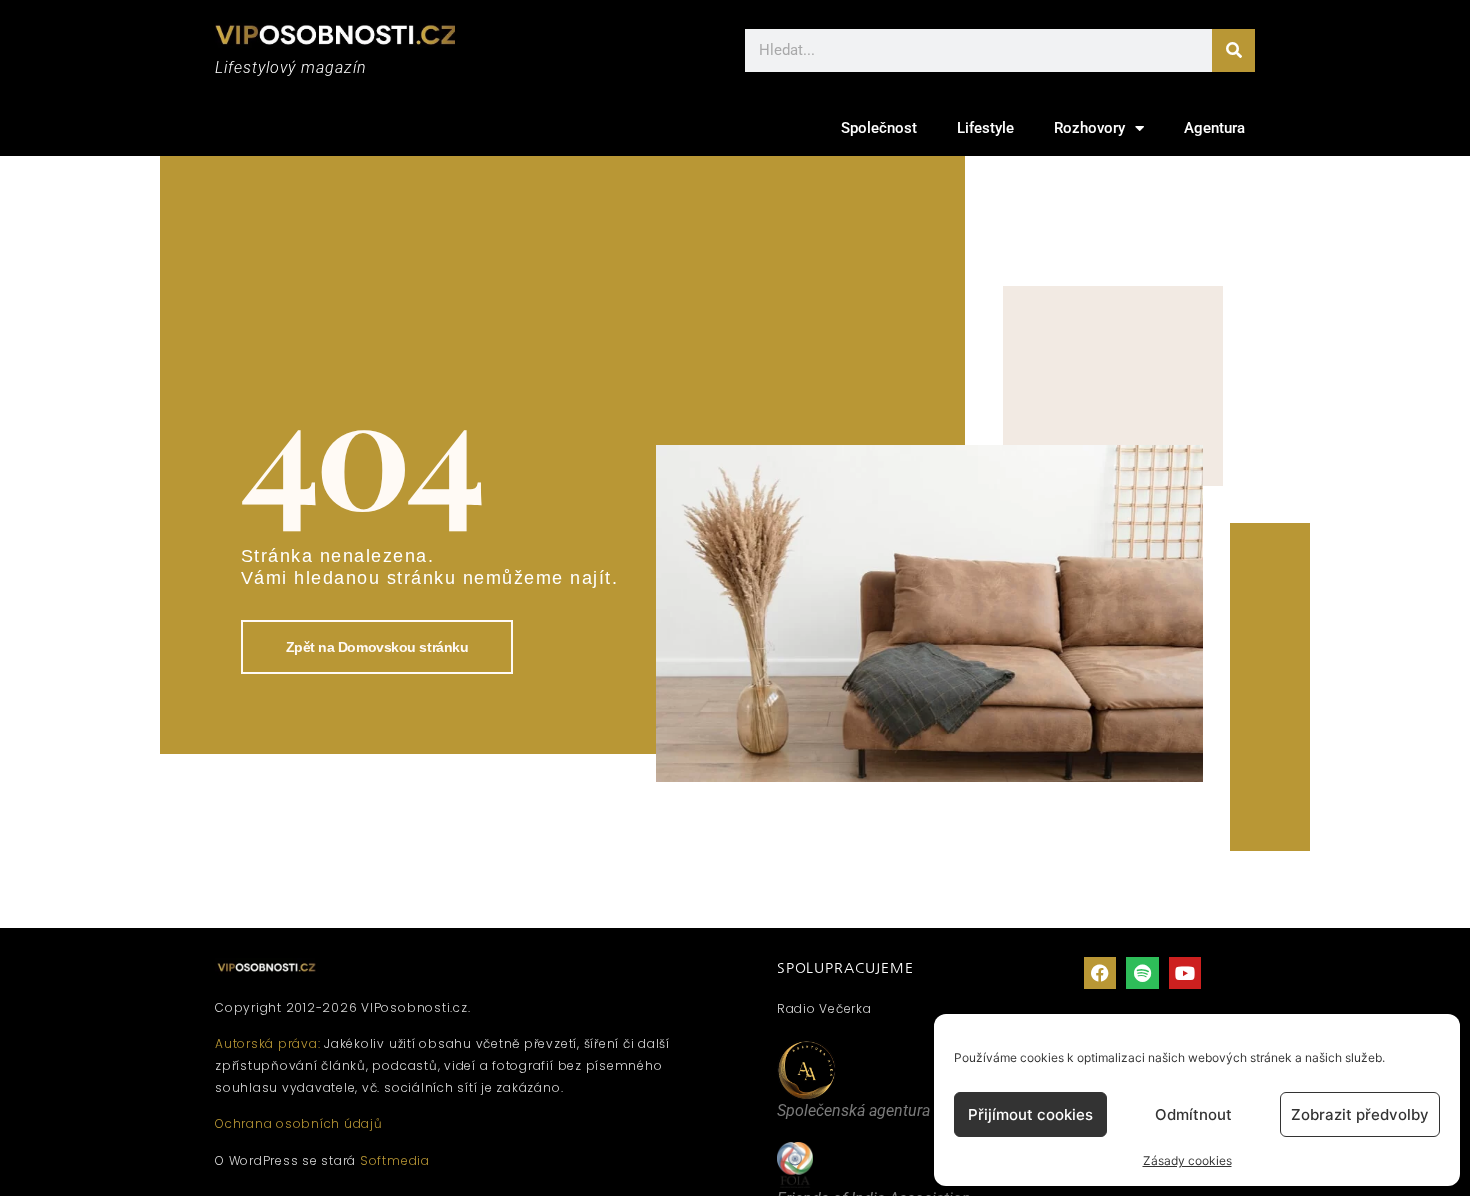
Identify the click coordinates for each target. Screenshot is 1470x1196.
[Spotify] (1142, 973)
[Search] (1233, 50)
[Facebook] (1100, 973)
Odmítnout (1193, 1114)
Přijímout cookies (1030, 1114)
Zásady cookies (1187, 1160)
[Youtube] (1185, 973)
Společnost (879, 128)
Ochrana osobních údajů (299, 1123)
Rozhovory (1089, 128)
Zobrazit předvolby (1360, 1114)
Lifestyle (985, 128)
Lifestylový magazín (291, 67)
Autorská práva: (267, 1043)
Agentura (1214, 128)
